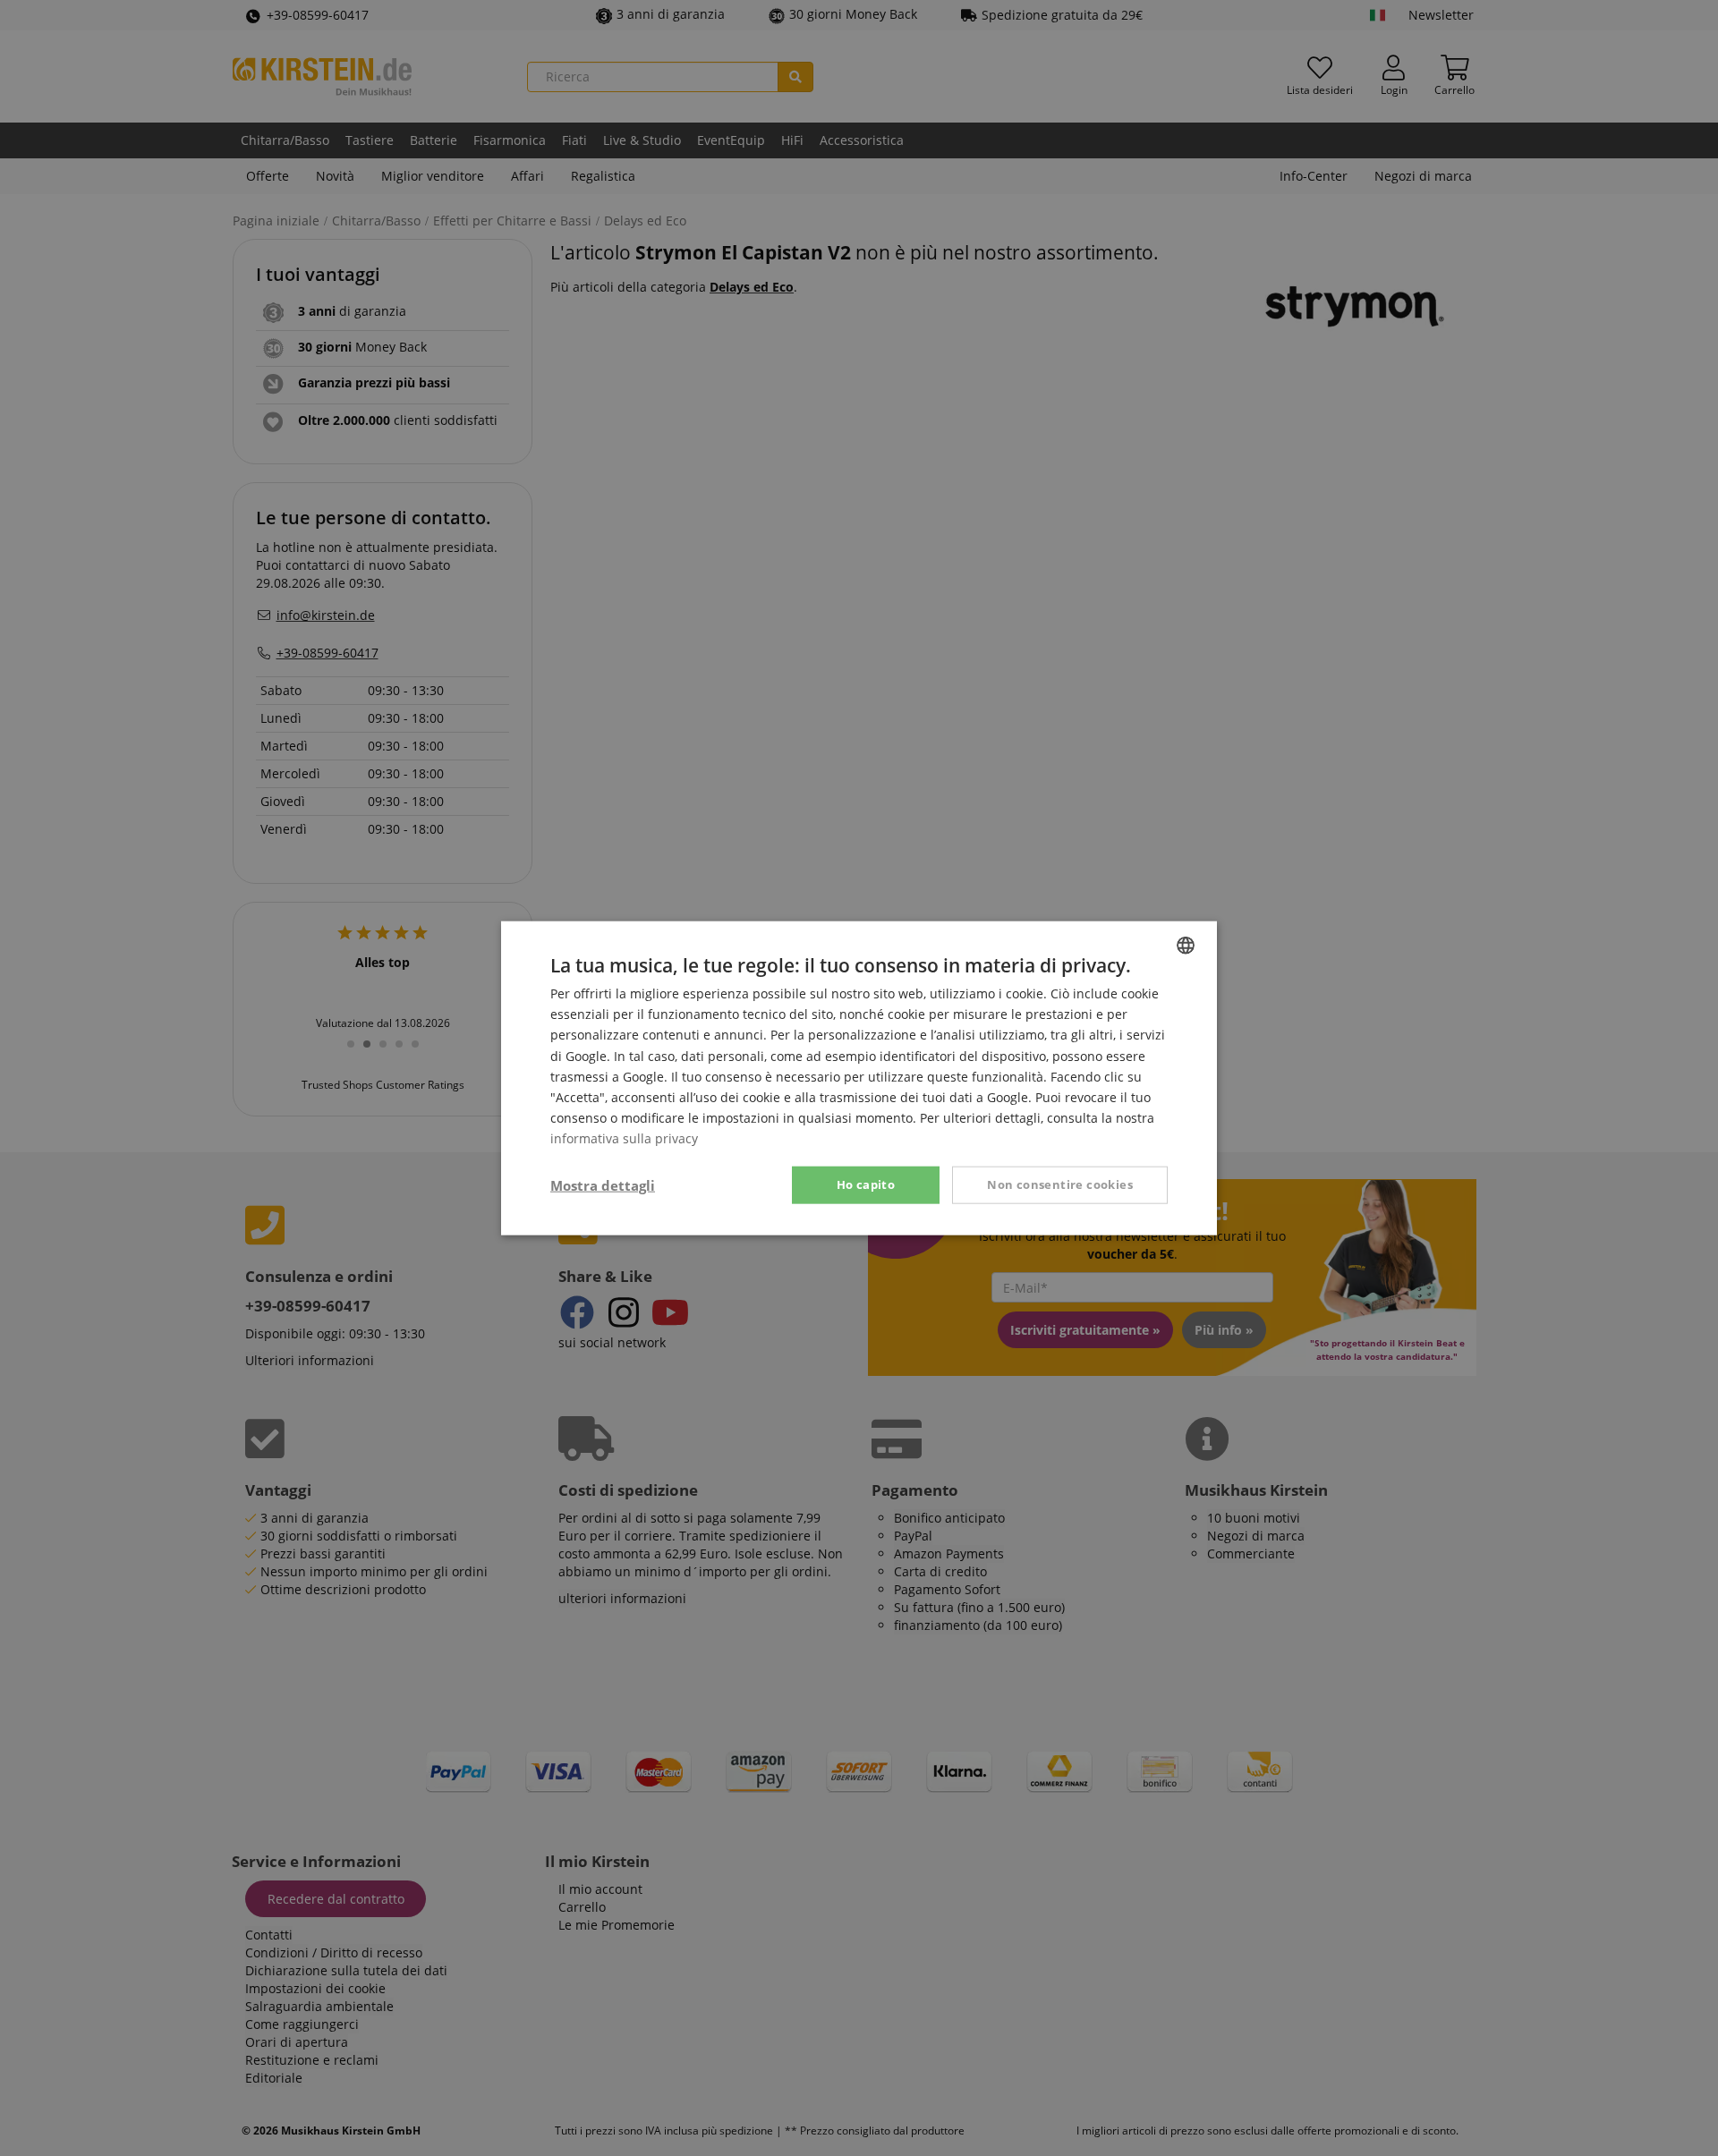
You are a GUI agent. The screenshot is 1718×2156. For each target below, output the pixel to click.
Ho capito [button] (866, 1184)
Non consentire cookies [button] (1060, 1184)
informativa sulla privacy (624, 1138)
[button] (603, 1185)
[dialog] (859, 1078)
